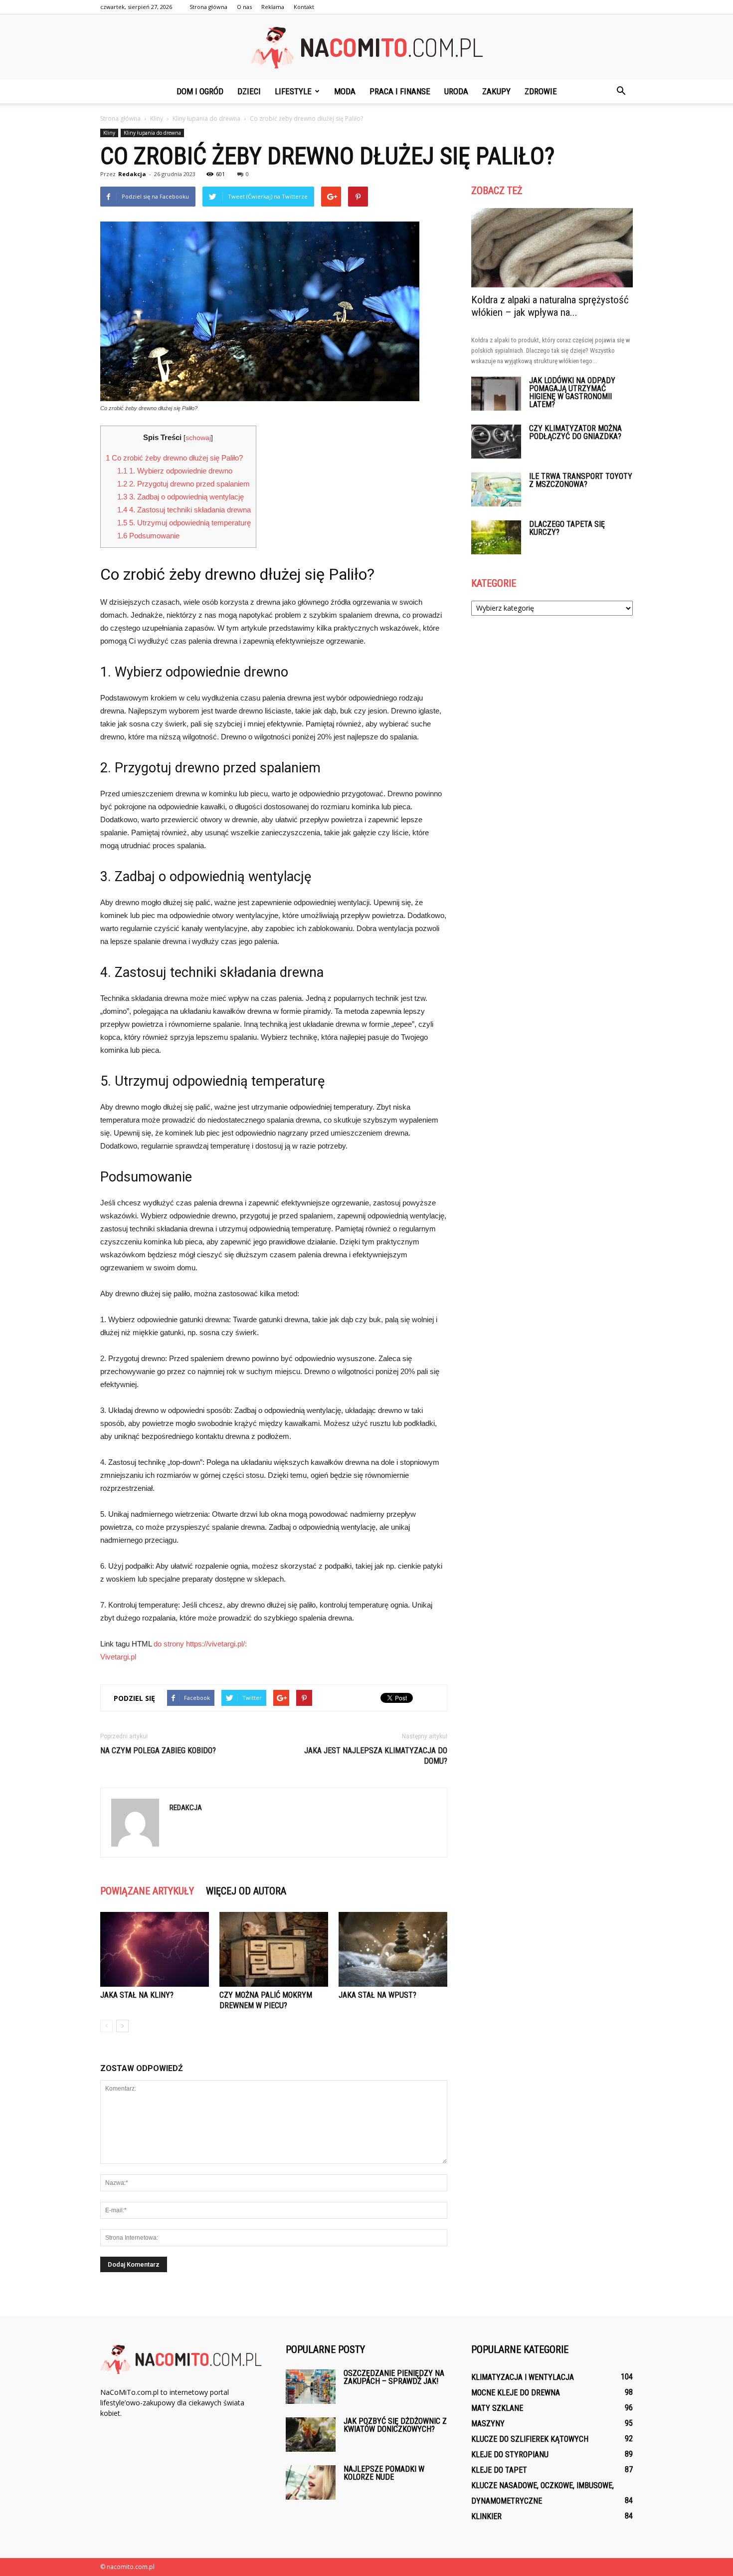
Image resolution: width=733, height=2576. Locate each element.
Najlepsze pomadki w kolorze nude (384, 2473)
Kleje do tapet (499, 2470)
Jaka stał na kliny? (137, 1995)
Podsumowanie (148, 536)
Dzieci (249, 91)
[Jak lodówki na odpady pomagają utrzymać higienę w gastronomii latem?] (496, 394)
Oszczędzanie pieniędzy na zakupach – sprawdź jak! (394, 2377)
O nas (244, 7)
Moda (345, 91)
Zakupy (496, 91)
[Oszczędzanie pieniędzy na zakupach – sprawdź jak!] (311, 2387)
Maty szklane (497, 2408)
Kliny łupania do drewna (152, 133)
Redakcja (132, 174)
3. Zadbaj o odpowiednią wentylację (181, 497)
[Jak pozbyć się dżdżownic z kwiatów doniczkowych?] (311, 2435)
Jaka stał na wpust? (377, 1995)
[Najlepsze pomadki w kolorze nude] (311, 2482)
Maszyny (488, 2424)
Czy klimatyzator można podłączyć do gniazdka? (575, 432)
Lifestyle (293, 91)
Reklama (273, 7)
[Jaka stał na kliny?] (155, 1949)
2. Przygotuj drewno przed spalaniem (183, 484)
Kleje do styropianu (510, 2455)
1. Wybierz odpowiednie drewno (175, 471)
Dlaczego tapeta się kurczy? (567, 528)
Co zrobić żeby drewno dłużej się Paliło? (174, 458)
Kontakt (304, 7)
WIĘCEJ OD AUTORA (246, 1891)
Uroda (456, 91)
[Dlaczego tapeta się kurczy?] (496, 538)
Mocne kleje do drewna (516, 2393)
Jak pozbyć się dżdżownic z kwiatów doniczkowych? (395, 2425)
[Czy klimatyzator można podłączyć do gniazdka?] (496, 442)
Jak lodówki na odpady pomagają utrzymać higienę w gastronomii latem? (572, 392)
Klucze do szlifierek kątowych (530, 2439)
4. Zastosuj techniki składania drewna (184, 510)
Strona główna (208, 7)
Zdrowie (541, 91)
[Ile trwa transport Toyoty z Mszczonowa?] (496, 490)
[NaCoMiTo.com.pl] (366, 48)
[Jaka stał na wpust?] (393, 1949)
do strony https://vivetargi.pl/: (200, 1644)
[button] (621, 91)
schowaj (198, 438)
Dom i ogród (200, 91)
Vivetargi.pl (118, 1657)
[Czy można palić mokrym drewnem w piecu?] (274, 1949)
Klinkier (486, 2516)
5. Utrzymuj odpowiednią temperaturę (184, 523)
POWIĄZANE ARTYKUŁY (147, 1891)
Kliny (109, 133)
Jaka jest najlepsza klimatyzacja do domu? (376, 1756)
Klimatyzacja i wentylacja (523, 2377)
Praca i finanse (400, 91)
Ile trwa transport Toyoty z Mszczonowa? (581, 480)
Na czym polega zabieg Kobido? (158, 1751)
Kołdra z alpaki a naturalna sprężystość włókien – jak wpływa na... (550, 306)
